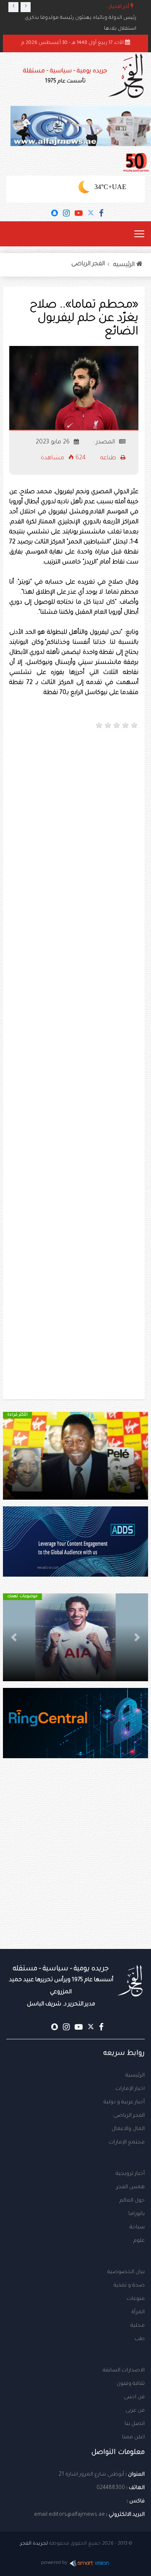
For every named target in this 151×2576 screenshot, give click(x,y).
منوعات (136, 2299)
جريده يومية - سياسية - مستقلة (65, 76)
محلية (138, 2326)
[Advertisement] (75, 816)
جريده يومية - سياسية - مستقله (61, 1986)
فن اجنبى (134, 2397)
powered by (54, 2563)
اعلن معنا (133, 2438)
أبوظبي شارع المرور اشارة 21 (91, 2475)
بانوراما (137, 2214)
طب (140, 2339)
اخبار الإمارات (130, 2089)
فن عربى (135, 2411)
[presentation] (13, 7)
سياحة (137, 2228)
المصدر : (105, 443)
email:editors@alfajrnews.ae (69, 2515)
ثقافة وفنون (131, 2384)
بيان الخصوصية (126, 2272)
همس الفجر (130, 2187)
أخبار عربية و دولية (124, 2102)
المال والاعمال (128, 2129)
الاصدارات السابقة (124, 2371)
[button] (137, 1456)
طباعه (109, 458)
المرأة (138, 2312)
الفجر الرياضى (88, 264)
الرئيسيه (125, 265)
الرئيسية (135, 2076)
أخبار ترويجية (130, 2174)
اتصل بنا (135, 2424)
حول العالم (132, 2201)
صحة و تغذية (129, 2286)
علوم (139, 2241)
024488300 (111, 2488)
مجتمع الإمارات (127, 2143)
